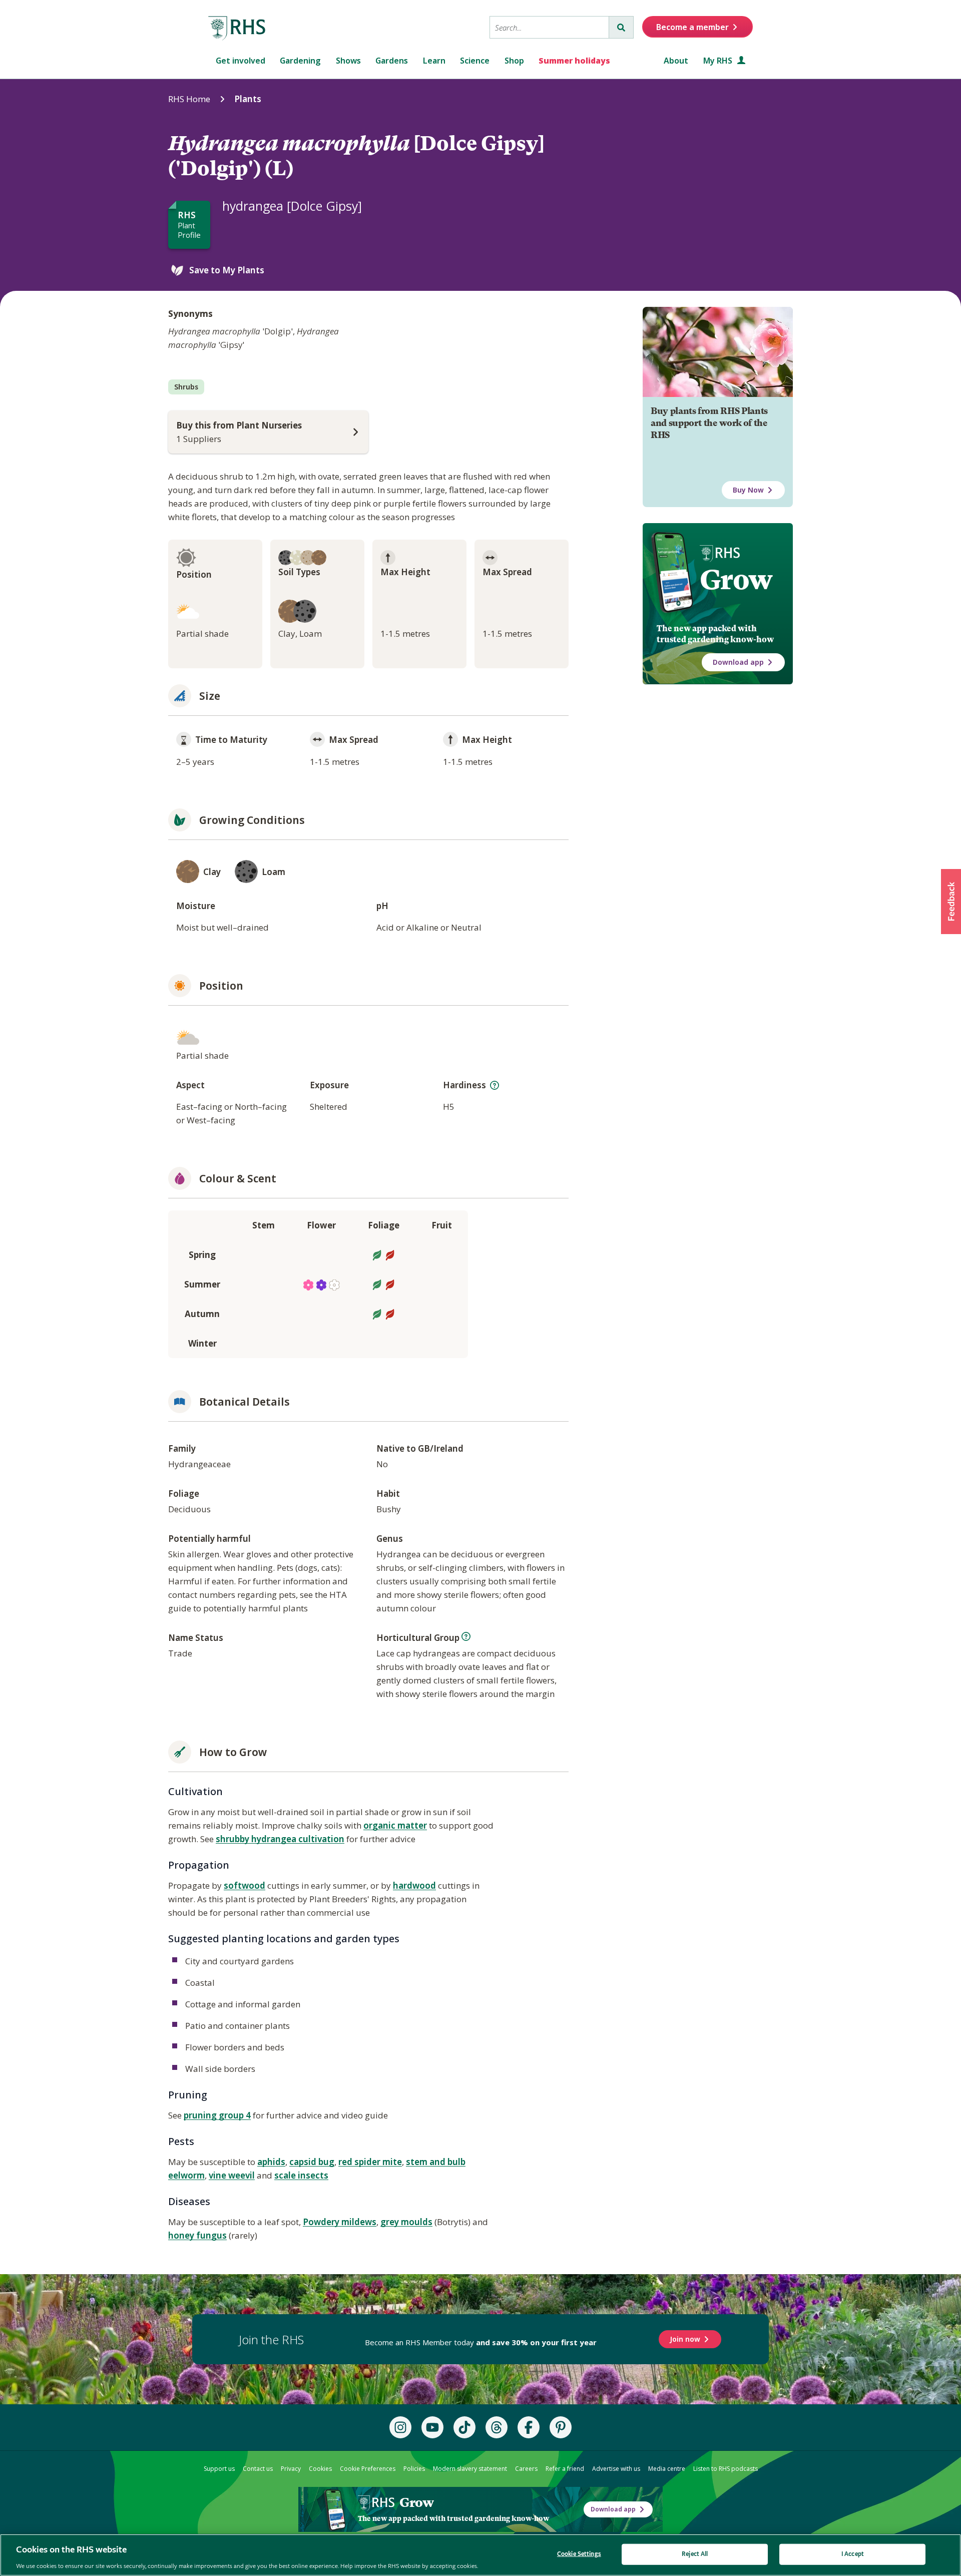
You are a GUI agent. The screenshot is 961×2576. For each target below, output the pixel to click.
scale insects (301, 2175)
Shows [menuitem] (348, 61)
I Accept (853, 2554)
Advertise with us (616, 2469)
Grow (736, 580)
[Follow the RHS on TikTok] (464, 2427)
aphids (271, 2162)
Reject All (695, 2554)
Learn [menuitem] (434, 61)
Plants (248, 99)
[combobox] (549, 27)
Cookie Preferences (368, 2469)
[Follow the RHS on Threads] (497, 2427)
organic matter (395, 1825)
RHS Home (189, 99)
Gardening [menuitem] (300, 61)
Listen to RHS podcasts (726, 2469)
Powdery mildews (340, 2222)
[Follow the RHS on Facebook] (529, 2427)
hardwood (414, 1885)
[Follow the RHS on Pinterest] (561, 2427)
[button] (951, 902)
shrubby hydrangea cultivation (280, 1839)
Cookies (320, 2469)
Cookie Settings (579, 2554)
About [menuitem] (676, 61)
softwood (245, 1885)
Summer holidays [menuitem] (574, 61)
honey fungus (197, 2235)
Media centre (667, 2469)
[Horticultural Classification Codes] (466, 1636)
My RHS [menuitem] (719, 61)
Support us (219, 2469)
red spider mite (370, 2162)
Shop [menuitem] (514, 61)
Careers (526, 2469)
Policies (414, 2469)
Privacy (291, 2469)
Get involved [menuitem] (241, 61)
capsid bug (312, 2162)
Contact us (258, 2469)
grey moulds (406, 2222)
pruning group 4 (217, 2115)
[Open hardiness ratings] (495, 1085)
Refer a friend (565, 2469)
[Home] (237, 29)
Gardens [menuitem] (392, 61)
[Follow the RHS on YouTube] (432, 2427)
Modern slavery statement (470, 2469)
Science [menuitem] (475, 61)
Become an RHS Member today (481, 2342)
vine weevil (232, 2175)
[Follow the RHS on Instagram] (400, 2427)
